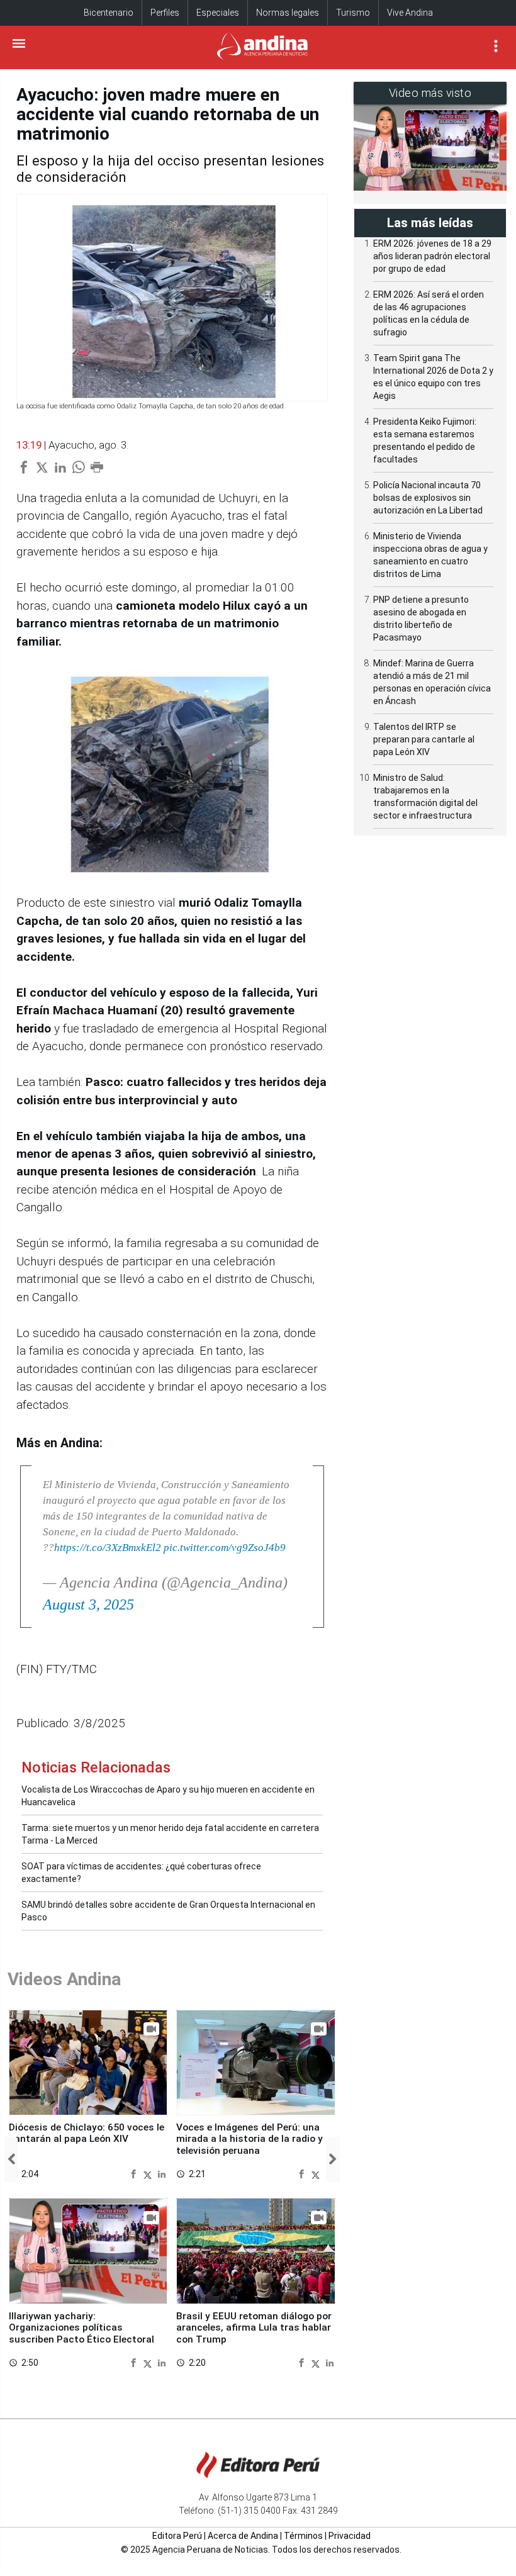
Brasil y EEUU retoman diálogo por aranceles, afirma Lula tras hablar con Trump (254, 2328)
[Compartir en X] (149, 2174)
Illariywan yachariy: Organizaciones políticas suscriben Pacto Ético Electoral (81, 2328)
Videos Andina (64, 1979)
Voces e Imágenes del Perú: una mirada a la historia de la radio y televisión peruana (250, 2139)
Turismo (353, 13)
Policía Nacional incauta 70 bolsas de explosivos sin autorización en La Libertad (428, 498)
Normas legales (288, 13)
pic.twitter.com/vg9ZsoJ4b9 (225, 1548)
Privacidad (350, 2536)
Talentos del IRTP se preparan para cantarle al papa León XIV (424, 739)
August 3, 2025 (88, 1604)
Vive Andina (410, 13)
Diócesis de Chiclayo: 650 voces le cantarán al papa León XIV (87, 2133)
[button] (11, 2159)
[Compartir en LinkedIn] (162, 2174)
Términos (303, 2536)
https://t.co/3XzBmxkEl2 (108, 1548)
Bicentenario (109, 13)
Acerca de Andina (243, 2536)
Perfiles (165, 13)
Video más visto (430, 93)
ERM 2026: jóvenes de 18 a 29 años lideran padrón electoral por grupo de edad (432, 256)
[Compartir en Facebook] (135, 2174)
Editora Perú (177, 2536)
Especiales (218, 13)
